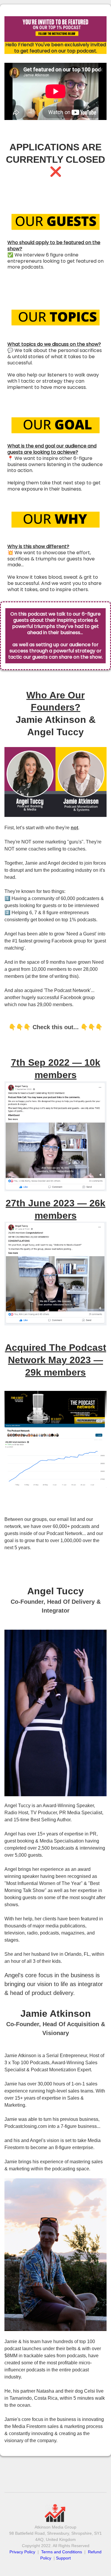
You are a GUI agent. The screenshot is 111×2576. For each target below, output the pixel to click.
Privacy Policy (23, 2552)
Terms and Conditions (62, 2552)
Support (63, 2558)
